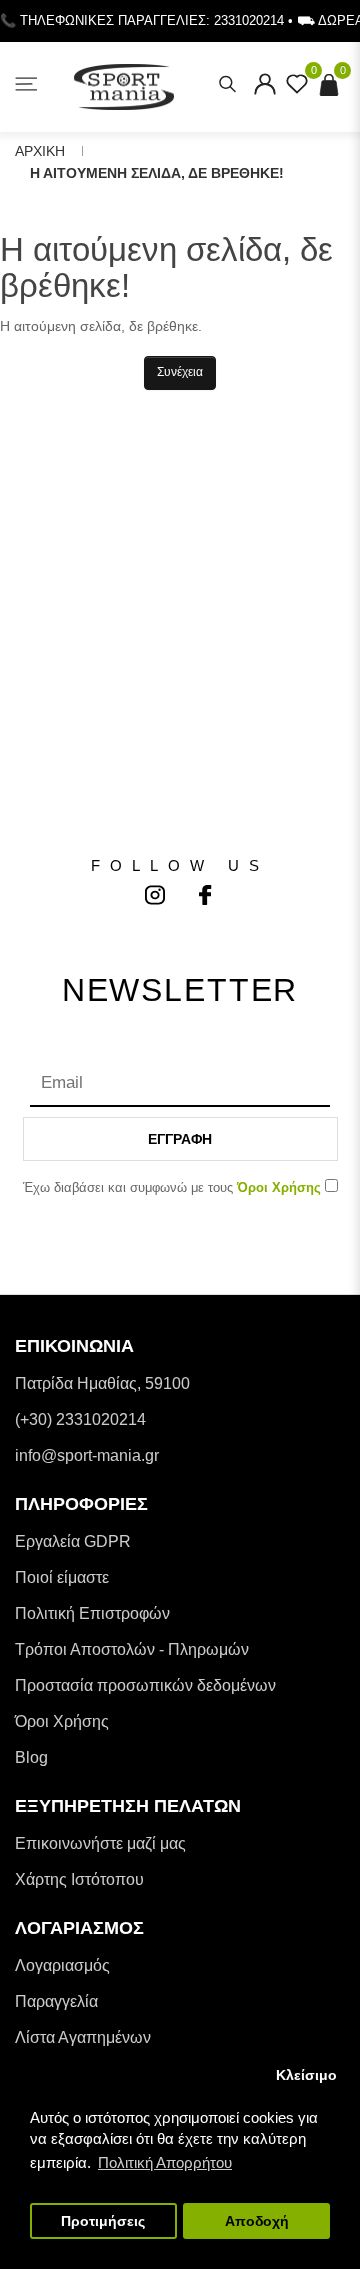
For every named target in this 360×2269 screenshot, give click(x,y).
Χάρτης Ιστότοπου (79, 1879)
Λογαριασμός (62, 1965)
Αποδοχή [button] (257, 2221)
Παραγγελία (56, 2001)
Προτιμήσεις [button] (103, 2221)
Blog (31, 1757)
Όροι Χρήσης (62, 1721)
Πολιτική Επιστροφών (92, 1613)
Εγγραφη (180, 1139)
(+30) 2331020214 (80, 1419)
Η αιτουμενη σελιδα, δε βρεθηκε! (157, 173)
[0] (297, 90)
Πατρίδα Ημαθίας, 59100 (102, 1383)
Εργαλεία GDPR (73, 1541)
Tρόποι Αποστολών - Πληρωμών (132, 1649)
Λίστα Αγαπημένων (83, 2037)
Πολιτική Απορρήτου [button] (165, 2162)
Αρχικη (40, 151)
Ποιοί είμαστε (62, 1577)
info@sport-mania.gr (87, 1455)
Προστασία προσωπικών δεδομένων (145, 1685)
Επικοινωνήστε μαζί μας (100, 1843)
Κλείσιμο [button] (306, 2075)
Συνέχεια (180, 372)
